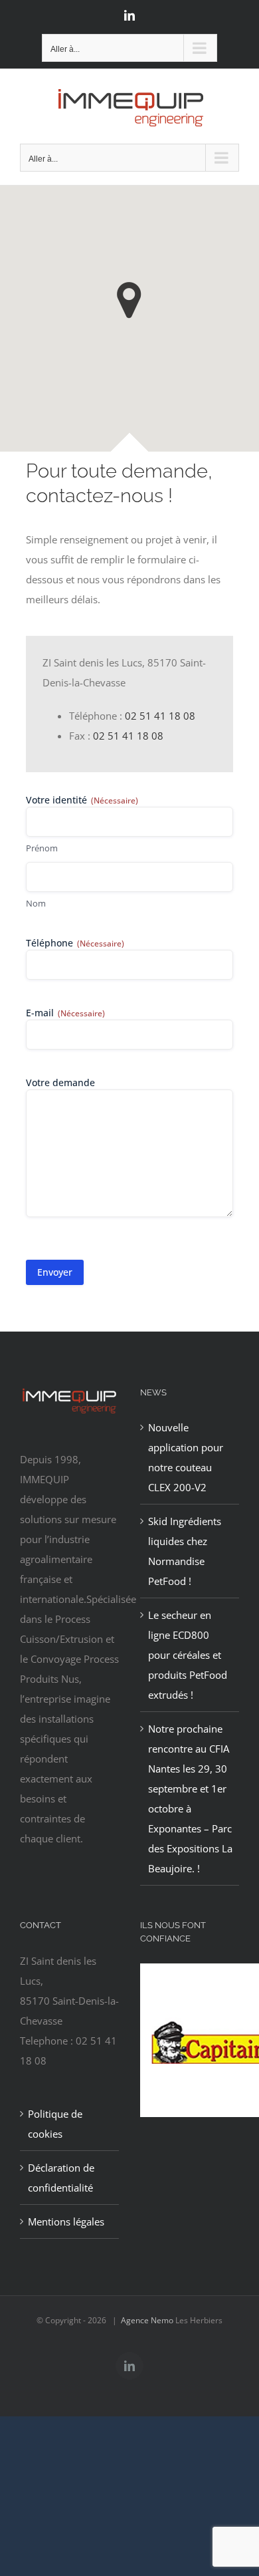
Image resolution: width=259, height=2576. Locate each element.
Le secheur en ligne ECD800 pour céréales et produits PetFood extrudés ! (188, 1655)
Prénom (42, 848)
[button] (129, 300)
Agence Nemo (147, 2320)
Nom (36, 903)
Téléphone (75, 943)
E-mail (65, 1013)
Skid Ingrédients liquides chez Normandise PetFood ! (185, 1551)
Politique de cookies (55, 2124)
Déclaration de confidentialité (61, 2178)
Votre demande (60, 1082)
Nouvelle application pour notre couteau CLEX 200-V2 (186, 1457)
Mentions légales (66, 2221)
